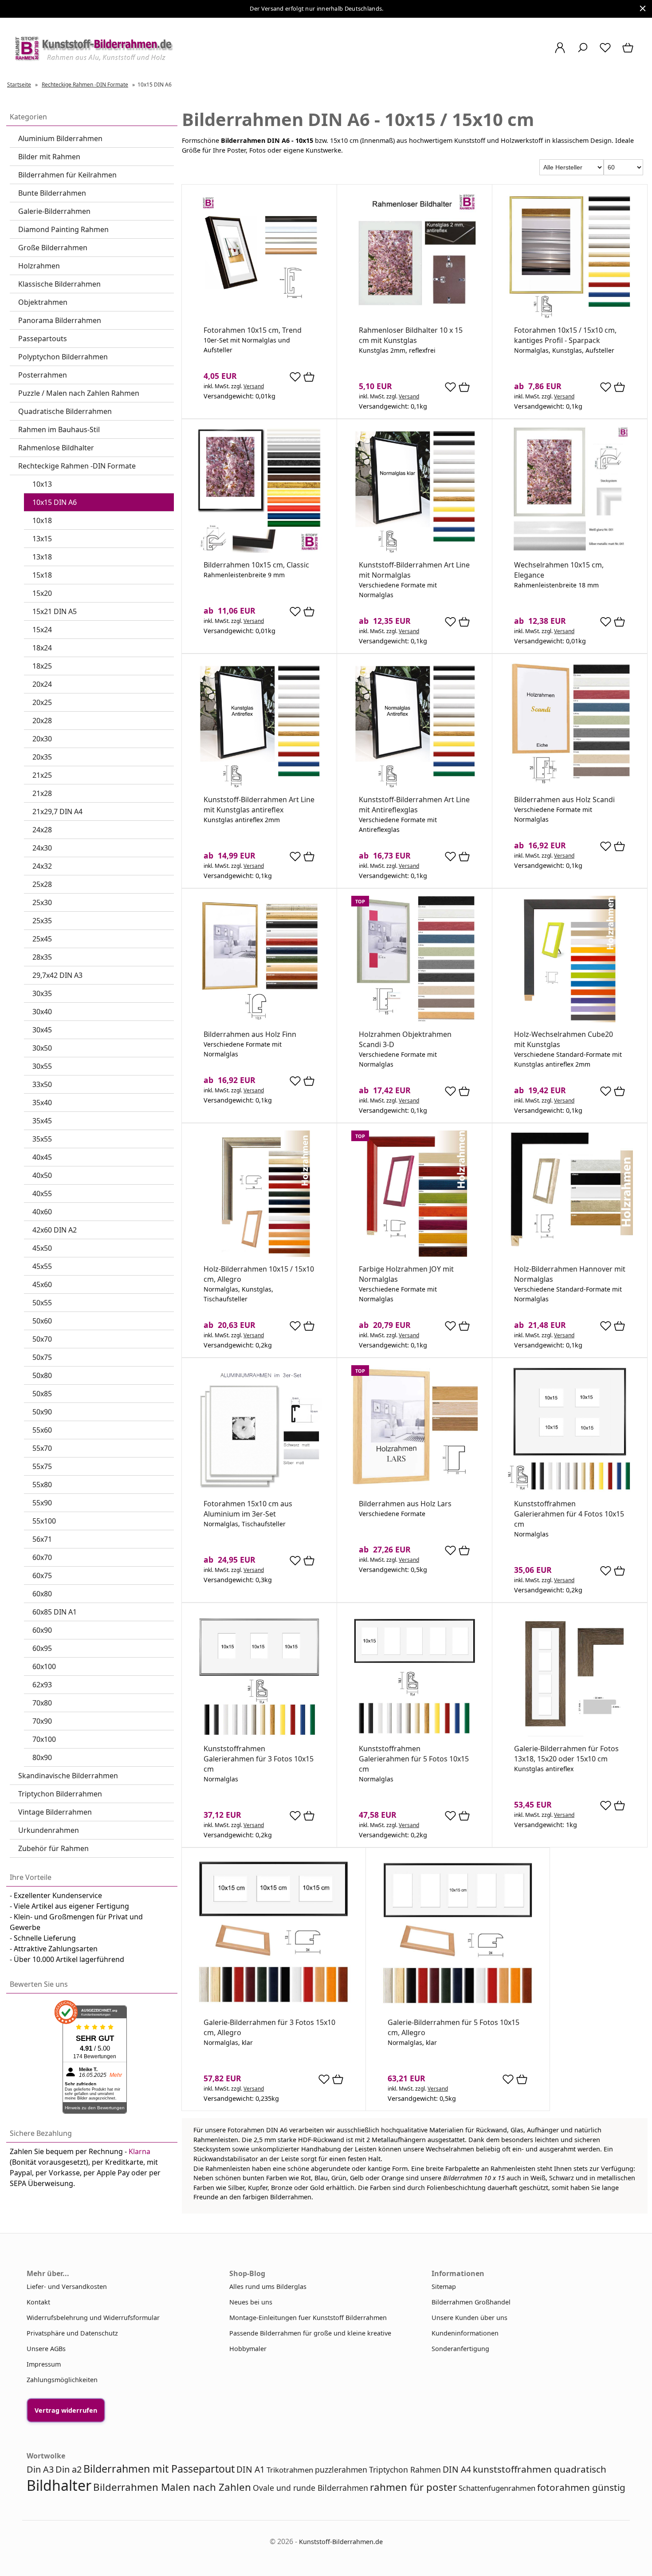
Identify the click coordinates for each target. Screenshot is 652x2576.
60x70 (42, 1557)
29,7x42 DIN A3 (57, 975)
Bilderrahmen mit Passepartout (159, 2469)
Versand (254, 386)
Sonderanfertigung (460, 2349)
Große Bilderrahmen (53, 248)
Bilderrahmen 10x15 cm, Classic (256, 565)
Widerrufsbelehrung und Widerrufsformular (93, 2318)
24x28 (42, 830)
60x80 (42, 1594)
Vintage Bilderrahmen (55, 1812)
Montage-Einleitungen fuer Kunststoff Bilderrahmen (308, 2318)
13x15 (42, 539)
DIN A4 (457, 2469)
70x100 (44, 1739)
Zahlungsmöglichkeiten (62, 2380)
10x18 (42, 520)
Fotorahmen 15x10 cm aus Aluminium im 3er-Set (248, 1509)
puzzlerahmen (341, 2470)
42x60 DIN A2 (55, 1230)
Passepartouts (43, 339)
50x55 (42, 1303)
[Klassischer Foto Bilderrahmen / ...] (259, 550)
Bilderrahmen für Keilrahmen (67, 175)
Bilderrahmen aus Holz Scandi (564, 800)
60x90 (42, 1630)
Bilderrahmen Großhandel (471, 2302)
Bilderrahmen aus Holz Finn (250, 1034)
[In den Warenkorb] (309, 378)
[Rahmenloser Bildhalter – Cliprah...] (414, 316)
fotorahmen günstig (581, 2487)
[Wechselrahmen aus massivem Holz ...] (570, 1020)
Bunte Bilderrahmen (52, 193)
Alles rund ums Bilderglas (268, 2286)
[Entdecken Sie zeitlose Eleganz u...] (414, 1489)
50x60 (42, 1321)
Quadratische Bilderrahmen (65, 411)
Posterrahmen (43, 375)
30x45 (42, 1030)
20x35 (42, 757)
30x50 (42, 1048)
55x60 (42, 1430)
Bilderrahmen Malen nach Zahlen (172, 2487)
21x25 (42, 775)
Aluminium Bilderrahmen (60, 138)
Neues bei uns (251, 2302)
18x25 (42, 666)
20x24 (42, 684)
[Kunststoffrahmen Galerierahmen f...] (570, 1489)
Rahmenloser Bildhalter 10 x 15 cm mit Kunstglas (411, 335)
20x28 (42, 721)
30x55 (42, 1066)
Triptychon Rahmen (405, 2470)
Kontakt (38, 2302)
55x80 (42, 1485)
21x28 (42, 793)
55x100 (44, 1521)
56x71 (42, 1539)
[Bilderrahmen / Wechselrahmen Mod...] (570, 1255)
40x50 (42, 1175)
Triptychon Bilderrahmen (60, 1794)
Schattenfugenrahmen (497, 2488)
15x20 (42, 593)
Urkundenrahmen (49, 1830)
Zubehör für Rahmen (53, 1848)
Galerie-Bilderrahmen (54, 211)
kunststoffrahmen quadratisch (540, 2469)
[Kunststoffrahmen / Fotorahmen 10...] (570, 316)
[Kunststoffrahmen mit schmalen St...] (414, 550)
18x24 (42, 648)
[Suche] (583, 52)
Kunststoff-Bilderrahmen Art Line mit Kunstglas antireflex (259, 805)
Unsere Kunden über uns (469, 2318)
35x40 (42, 1103)
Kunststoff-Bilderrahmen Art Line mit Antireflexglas (414, 805)
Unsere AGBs (46, 2349)
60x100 (44, 1666)
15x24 (42, 630)
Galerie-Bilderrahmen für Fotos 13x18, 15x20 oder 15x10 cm (566, 1754)
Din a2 (69, 2469)
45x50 (42, 1248)
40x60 (42, 1212)
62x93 (42, 1685)
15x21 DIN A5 (55, 611)
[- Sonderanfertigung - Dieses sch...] (259, 1020)
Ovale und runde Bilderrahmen (310, 2488)
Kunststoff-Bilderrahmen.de (341, 2542)
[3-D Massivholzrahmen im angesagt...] (414, 1020)
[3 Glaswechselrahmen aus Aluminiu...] (259, 1489)
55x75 (42, 1466)
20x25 (42, 702)
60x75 (42, 1576)
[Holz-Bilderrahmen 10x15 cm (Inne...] (259, 1255)
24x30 (42, 848)
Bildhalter (59, 2485)
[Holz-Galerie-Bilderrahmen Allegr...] (274, 2008)
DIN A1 (251, 2469)
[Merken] (295, 380)
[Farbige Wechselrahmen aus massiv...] (414, 1255)
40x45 (42, 1157)
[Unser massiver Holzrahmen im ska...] (570, 785)
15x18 (42, 575)
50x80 (42, 1375)
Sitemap (444, 2286)
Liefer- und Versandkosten (67, 2286)
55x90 (42, 1503)
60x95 (42, 1648)
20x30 (42, 739)
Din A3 (40, 2469)
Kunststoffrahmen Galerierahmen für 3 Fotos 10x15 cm (259, 1759)
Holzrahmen (39, 266)
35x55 (42, 1139)
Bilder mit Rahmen (49, 157)
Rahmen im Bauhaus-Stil (59, 429)
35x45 (42, 1121)
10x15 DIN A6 (55, 502)
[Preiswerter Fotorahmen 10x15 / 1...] (259, 316)
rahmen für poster (413, 2487)
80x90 (42, 1757)
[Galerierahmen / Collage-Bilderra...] (570, 1734)
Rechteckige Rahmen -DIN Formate (77, 466)
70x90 (42, 1721)
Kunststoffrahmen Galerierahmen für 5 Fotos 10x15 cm (414, 1759)
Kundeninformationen (465, 2333)
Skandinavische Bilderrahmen (68, 1776)
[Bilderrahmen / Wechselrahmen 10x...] (570, 550)
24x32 (42, 866)
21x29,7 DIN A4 (57, 811)
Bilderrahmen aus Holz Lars (405, 1504)
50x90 (42, 1412)
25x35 (42, 921)
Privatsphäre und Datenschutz (72, 2333)
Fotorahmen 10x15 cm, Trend (253, 330)
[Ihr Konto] (560, 52)
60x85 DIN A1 (55, 1612)
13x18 (42, 557)
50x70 (42, 1339)
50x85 (42, 1394)
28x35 (42, 957)
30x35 (42, 993)
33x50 (42, 1084)
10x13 (42, 484)
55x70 (42, 1448)
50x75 (42, 1357)
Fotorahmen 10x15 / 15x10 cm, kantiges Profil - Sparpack (565, 335)
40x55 (42, 1193)
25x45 (42, 939)
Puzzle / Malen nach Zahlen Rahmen (79, 393)
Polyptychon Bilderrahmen (63, 357)
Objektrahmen (43, 302)
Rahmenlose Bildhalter (56, 448)
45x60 (42, 1284)
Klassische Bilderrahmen (59, 284)
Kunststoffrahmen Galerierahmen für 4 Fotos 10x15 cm (569, 1514)
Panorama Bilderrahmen (60, 320)
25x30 (42, 902)
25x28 (42, 884)
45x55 (42, 1266)
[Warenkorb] (629, 52)
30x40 (42, 1012)
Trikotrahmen (290, 2470)
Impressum (44, 2364)
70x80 (42, 1703)
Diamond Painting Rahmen (63, 229)
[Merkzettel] (605, 52)
